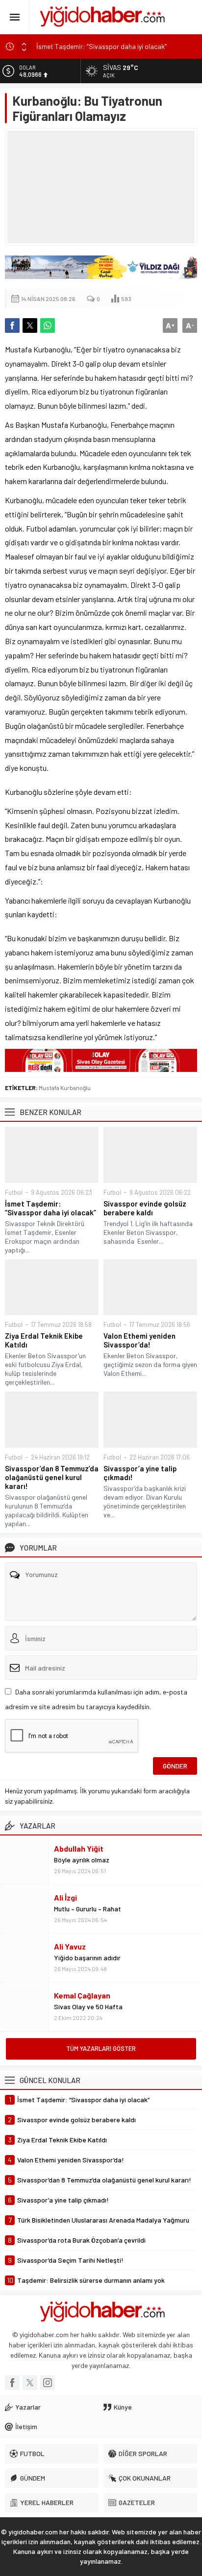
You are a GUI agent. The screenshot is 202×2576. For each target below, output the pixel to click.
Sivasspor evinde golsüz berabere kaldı (145, 1208)
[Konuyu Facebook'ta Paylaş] (12, 325)
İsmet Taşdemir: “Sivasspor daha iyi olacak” (101, 46)
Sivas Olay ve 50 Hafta (88, 2007)
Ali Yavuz (70, 1946)
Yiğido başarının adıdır (87, 1958)
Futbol (14, 1192)
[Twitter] (30, 2383)
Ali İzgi (65, 1897)
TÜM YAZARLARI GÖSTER (101, 2048)
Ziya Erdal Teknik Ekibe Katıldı (44, 1340)
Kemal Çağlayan (82, 1995)
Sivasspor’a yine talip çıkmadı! (140, 1473)
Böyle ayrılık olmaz (82, 1860)
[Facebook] (12, 2383)
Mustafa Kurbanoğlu (65, 1088)
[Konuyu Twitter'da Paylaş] (30, 325)
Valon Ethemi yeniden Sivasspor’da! (139, 1340)
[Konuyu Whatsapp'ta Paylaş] (48, 325)
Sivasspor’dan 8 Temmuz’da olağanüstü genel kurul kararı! (52, 1477)
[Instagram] (48, 2383)
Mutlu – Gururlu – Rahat (88, 1909)
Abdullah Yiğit (79, 1848)
